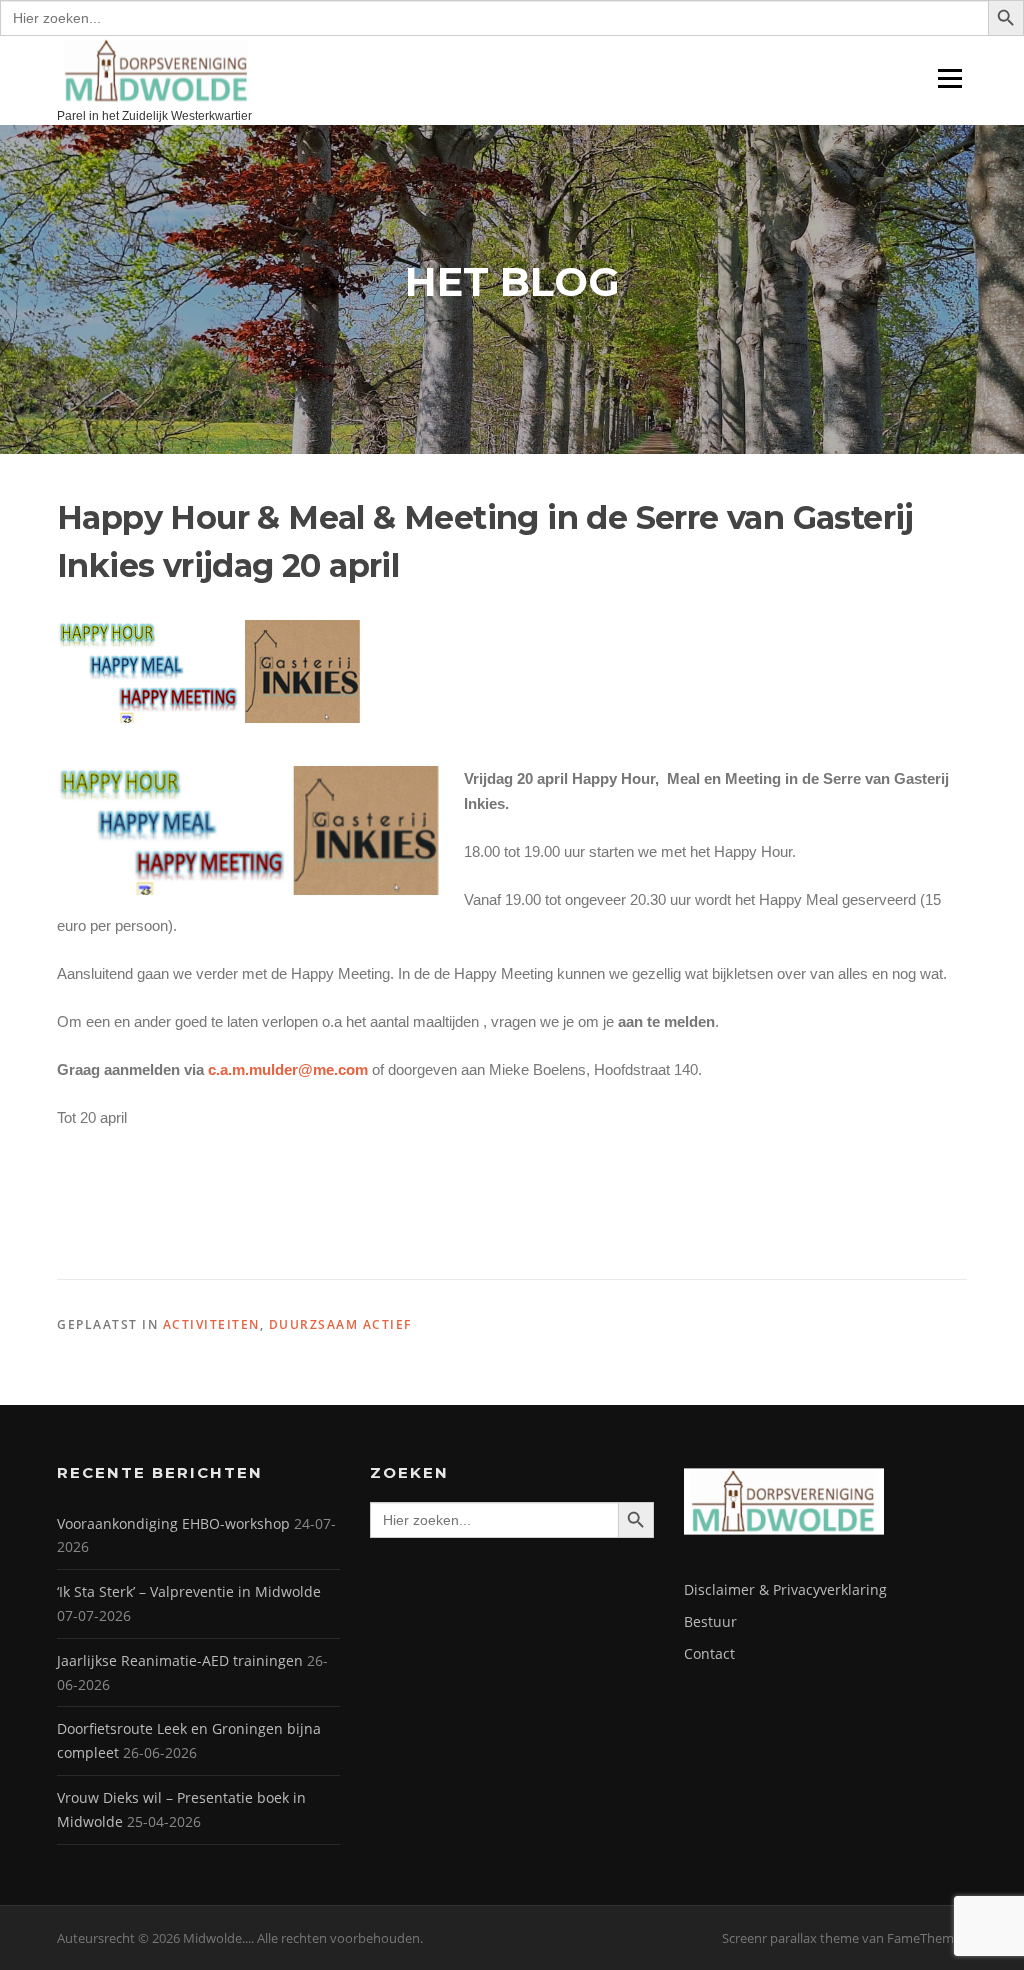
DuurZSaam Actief (340, 1324)
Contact (709, 1653)
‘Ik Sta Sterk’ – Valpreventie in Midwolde (189, 1591)
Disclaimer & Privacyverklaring (785, 1589)
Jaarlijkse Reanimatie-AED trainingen (180, 1660)
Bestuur (710, 1621)
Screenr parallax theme (790, 1938)
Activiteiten (211, 1324)
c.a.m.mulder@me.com (288, 1069)
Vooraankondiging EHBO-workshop (173, 1523)
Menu (949, 78)
